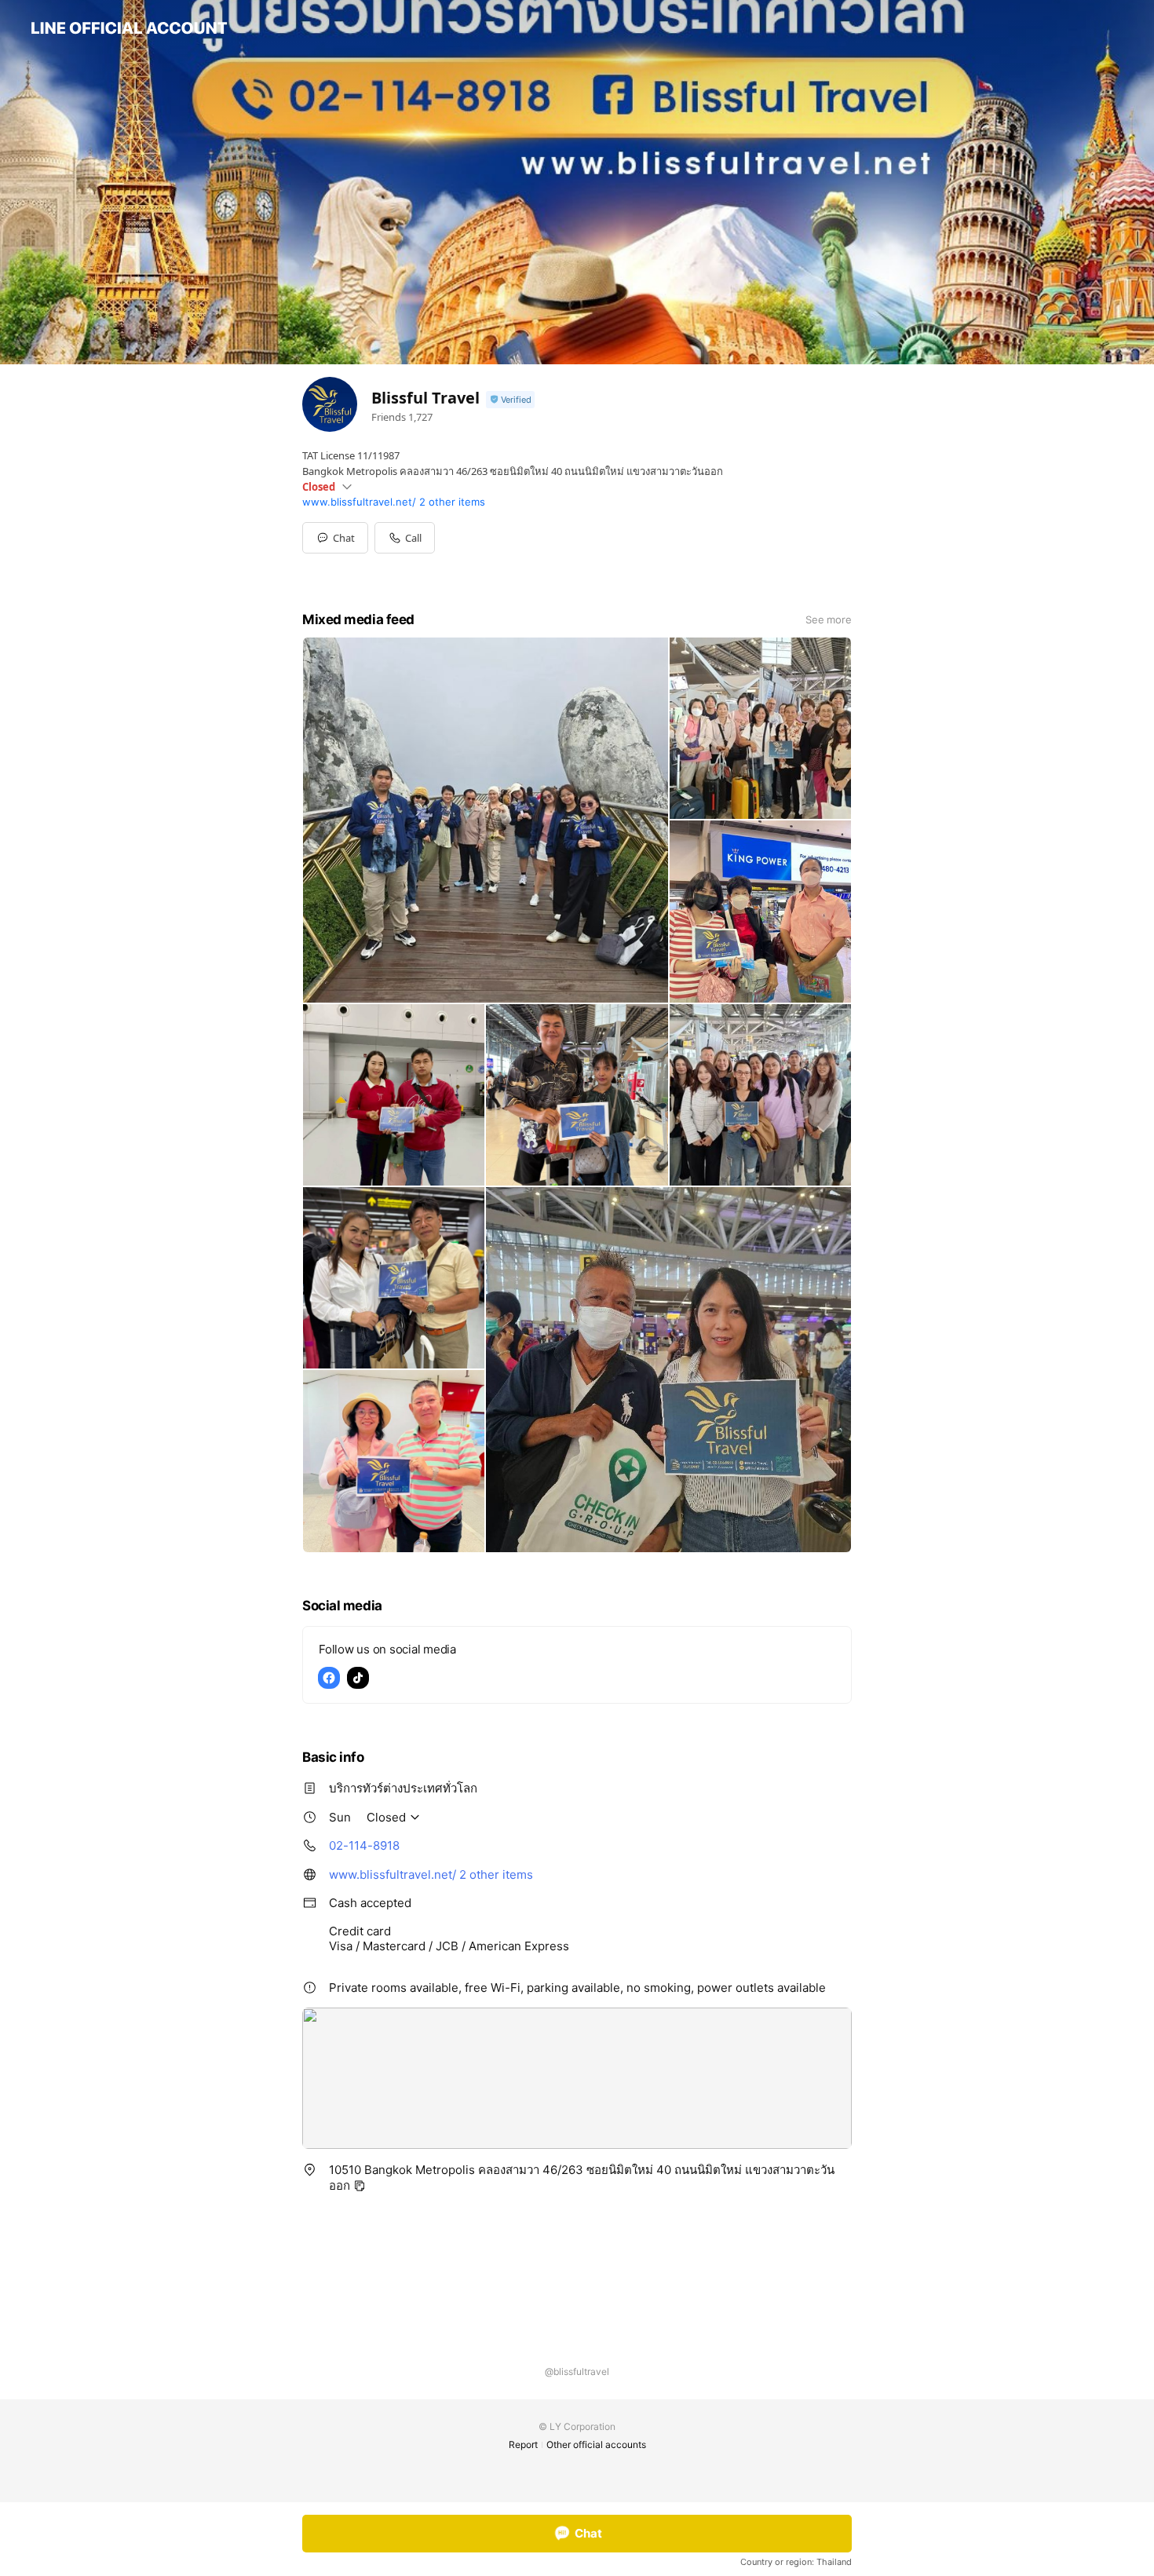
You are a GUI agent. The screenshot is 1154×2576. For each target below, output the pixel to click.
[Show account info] (510, 400)
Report (523, 2444)
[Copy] (360, 2186)
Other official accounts (596, 2444)
